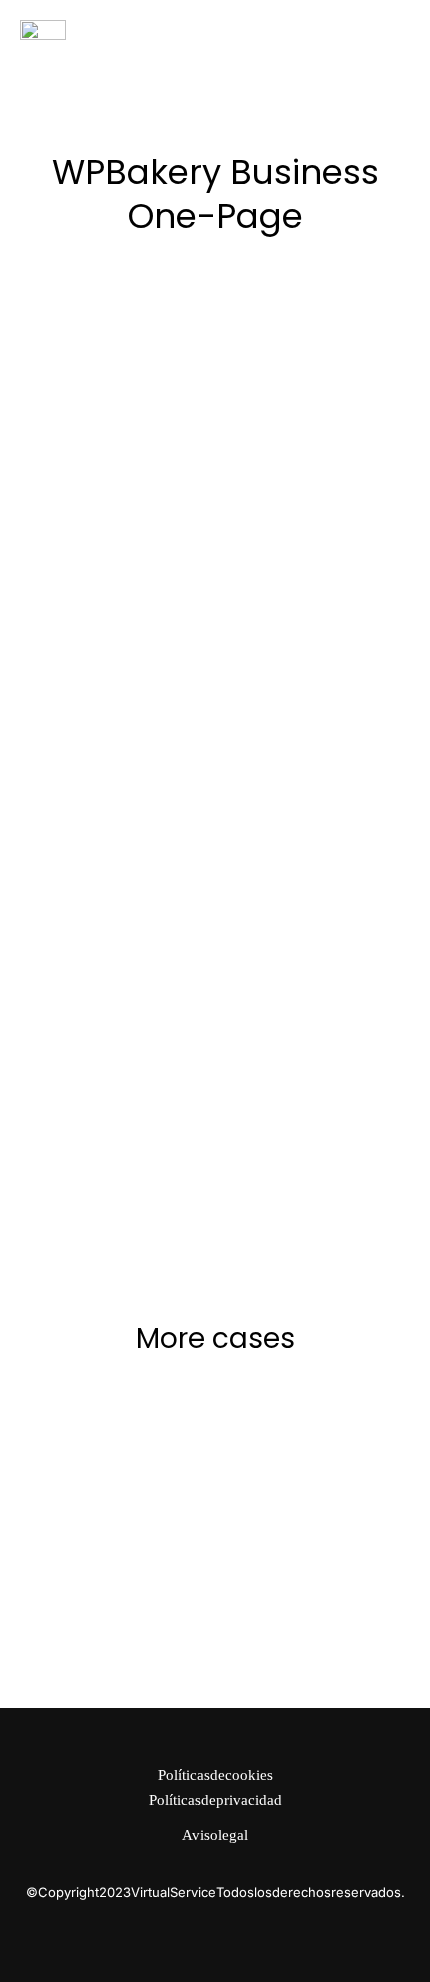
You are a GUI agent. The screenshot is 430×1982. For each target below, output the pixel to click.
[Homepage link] (43, 30)
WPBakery (348, 382)
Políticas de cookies (215, 1775)
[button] (398, 30)
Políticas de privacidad (215, 1800)
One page (277, 382)
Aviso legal (215, 1835)
